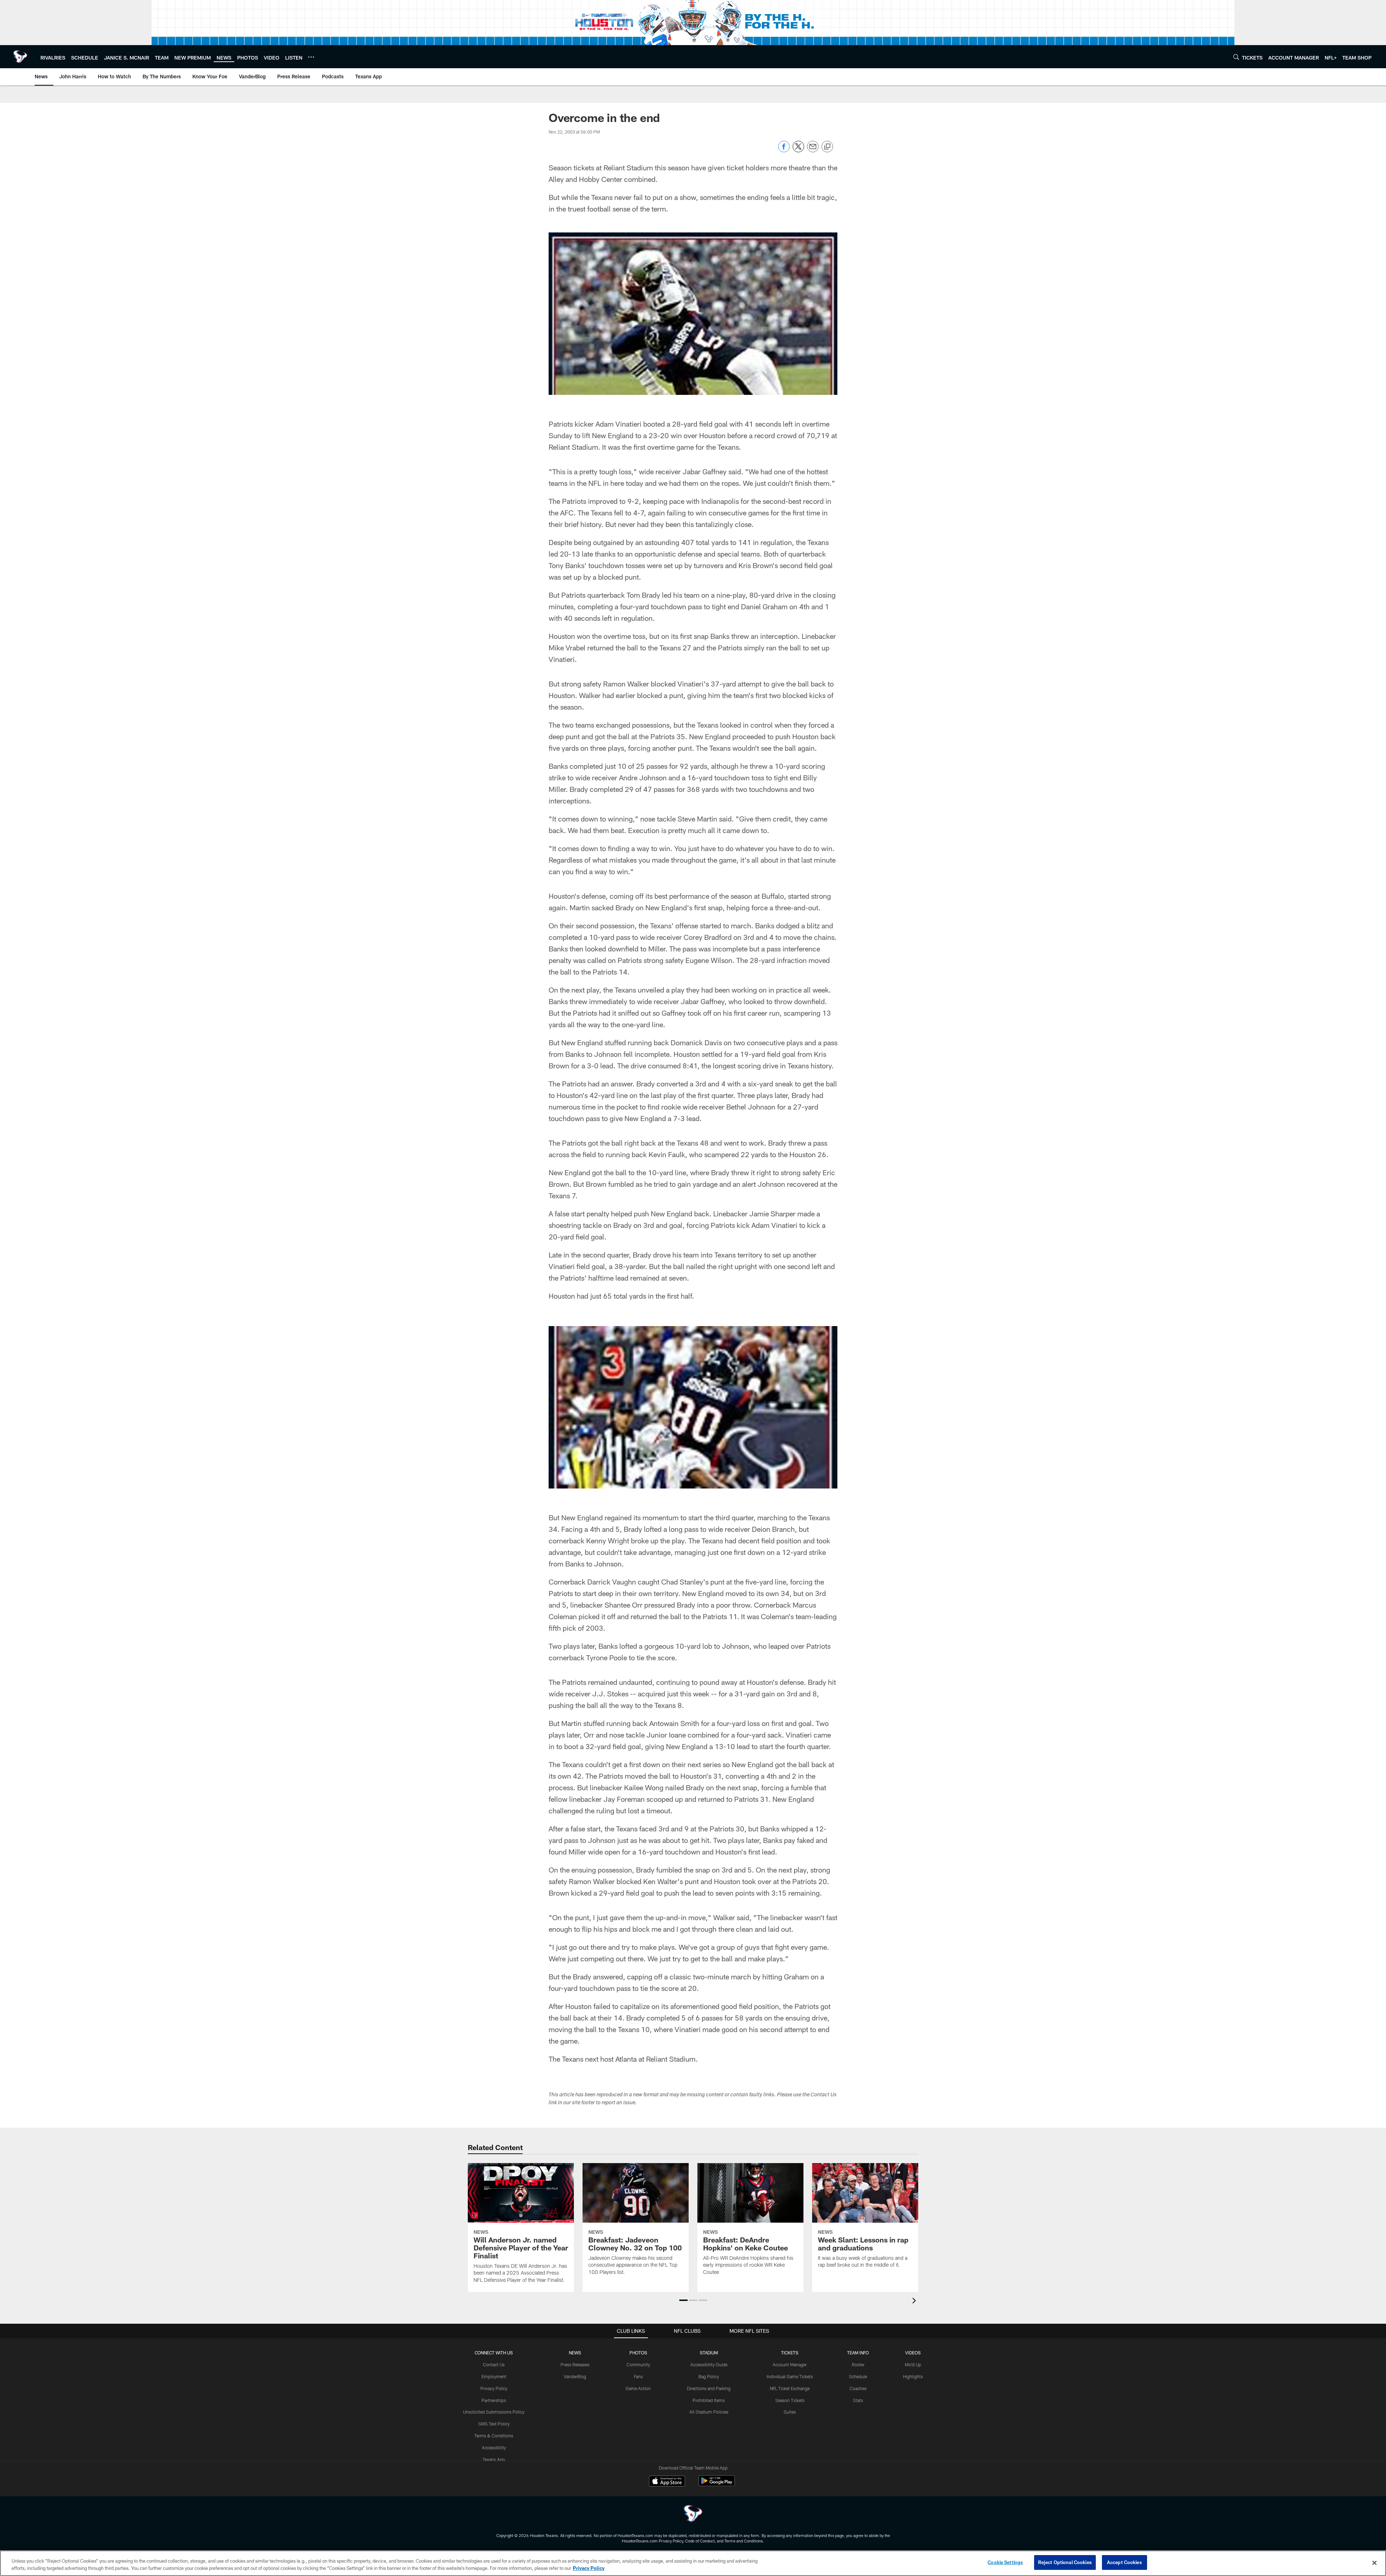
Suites (790, 2412)
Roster (858, 2364)
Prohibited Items (709, 2400)
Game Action (638, 2388)
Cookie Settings (1005, 2562)
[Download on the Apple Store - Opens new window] (667, 2482)
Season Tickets (790, 2400)
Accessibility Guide (709, 2364)
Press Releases (575, 2364)
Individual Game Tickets (790, 2376)
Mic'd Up (913, 2364)
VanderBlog (575, 2376)
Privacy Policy (494, 2388)
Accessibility (494, 2448)
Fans (638, 2376)
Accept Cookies (1125, 2562)
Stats (858, 2400)
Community (638, 2364)
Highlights (913, 2376)
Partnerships (494, 2400)
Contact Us (494, 2364)
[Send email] (813, 150)
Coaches (858, 2388)
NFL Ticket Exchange (790, 2388)
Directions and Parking (709, 2388)
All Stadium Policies (709, 2412)
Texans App (494, 2459)
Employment (494, 2376)
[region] (693, 2563)
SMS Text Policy (494, 2424)
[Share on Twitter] (798, 150)
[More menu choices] (311, 57)
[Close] (1374, 2563)
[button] (683, 2300)
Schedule (858, 2376)
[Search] (1236, 57)
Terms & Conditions (494, 2436)
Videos (913, 2353)
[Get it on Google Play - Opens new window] (717, 2485)
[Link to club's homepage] (20, 57)
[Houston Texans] (693, 2514)
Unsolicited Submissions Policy (494, 2412)
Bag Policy (709, 2376)
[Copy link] (827, 147)
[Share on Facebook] (784, 150)
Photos (638, 2353)
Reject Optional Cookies (1065, 2562)
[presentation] (915, 2302)
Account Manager (790, 2364)
